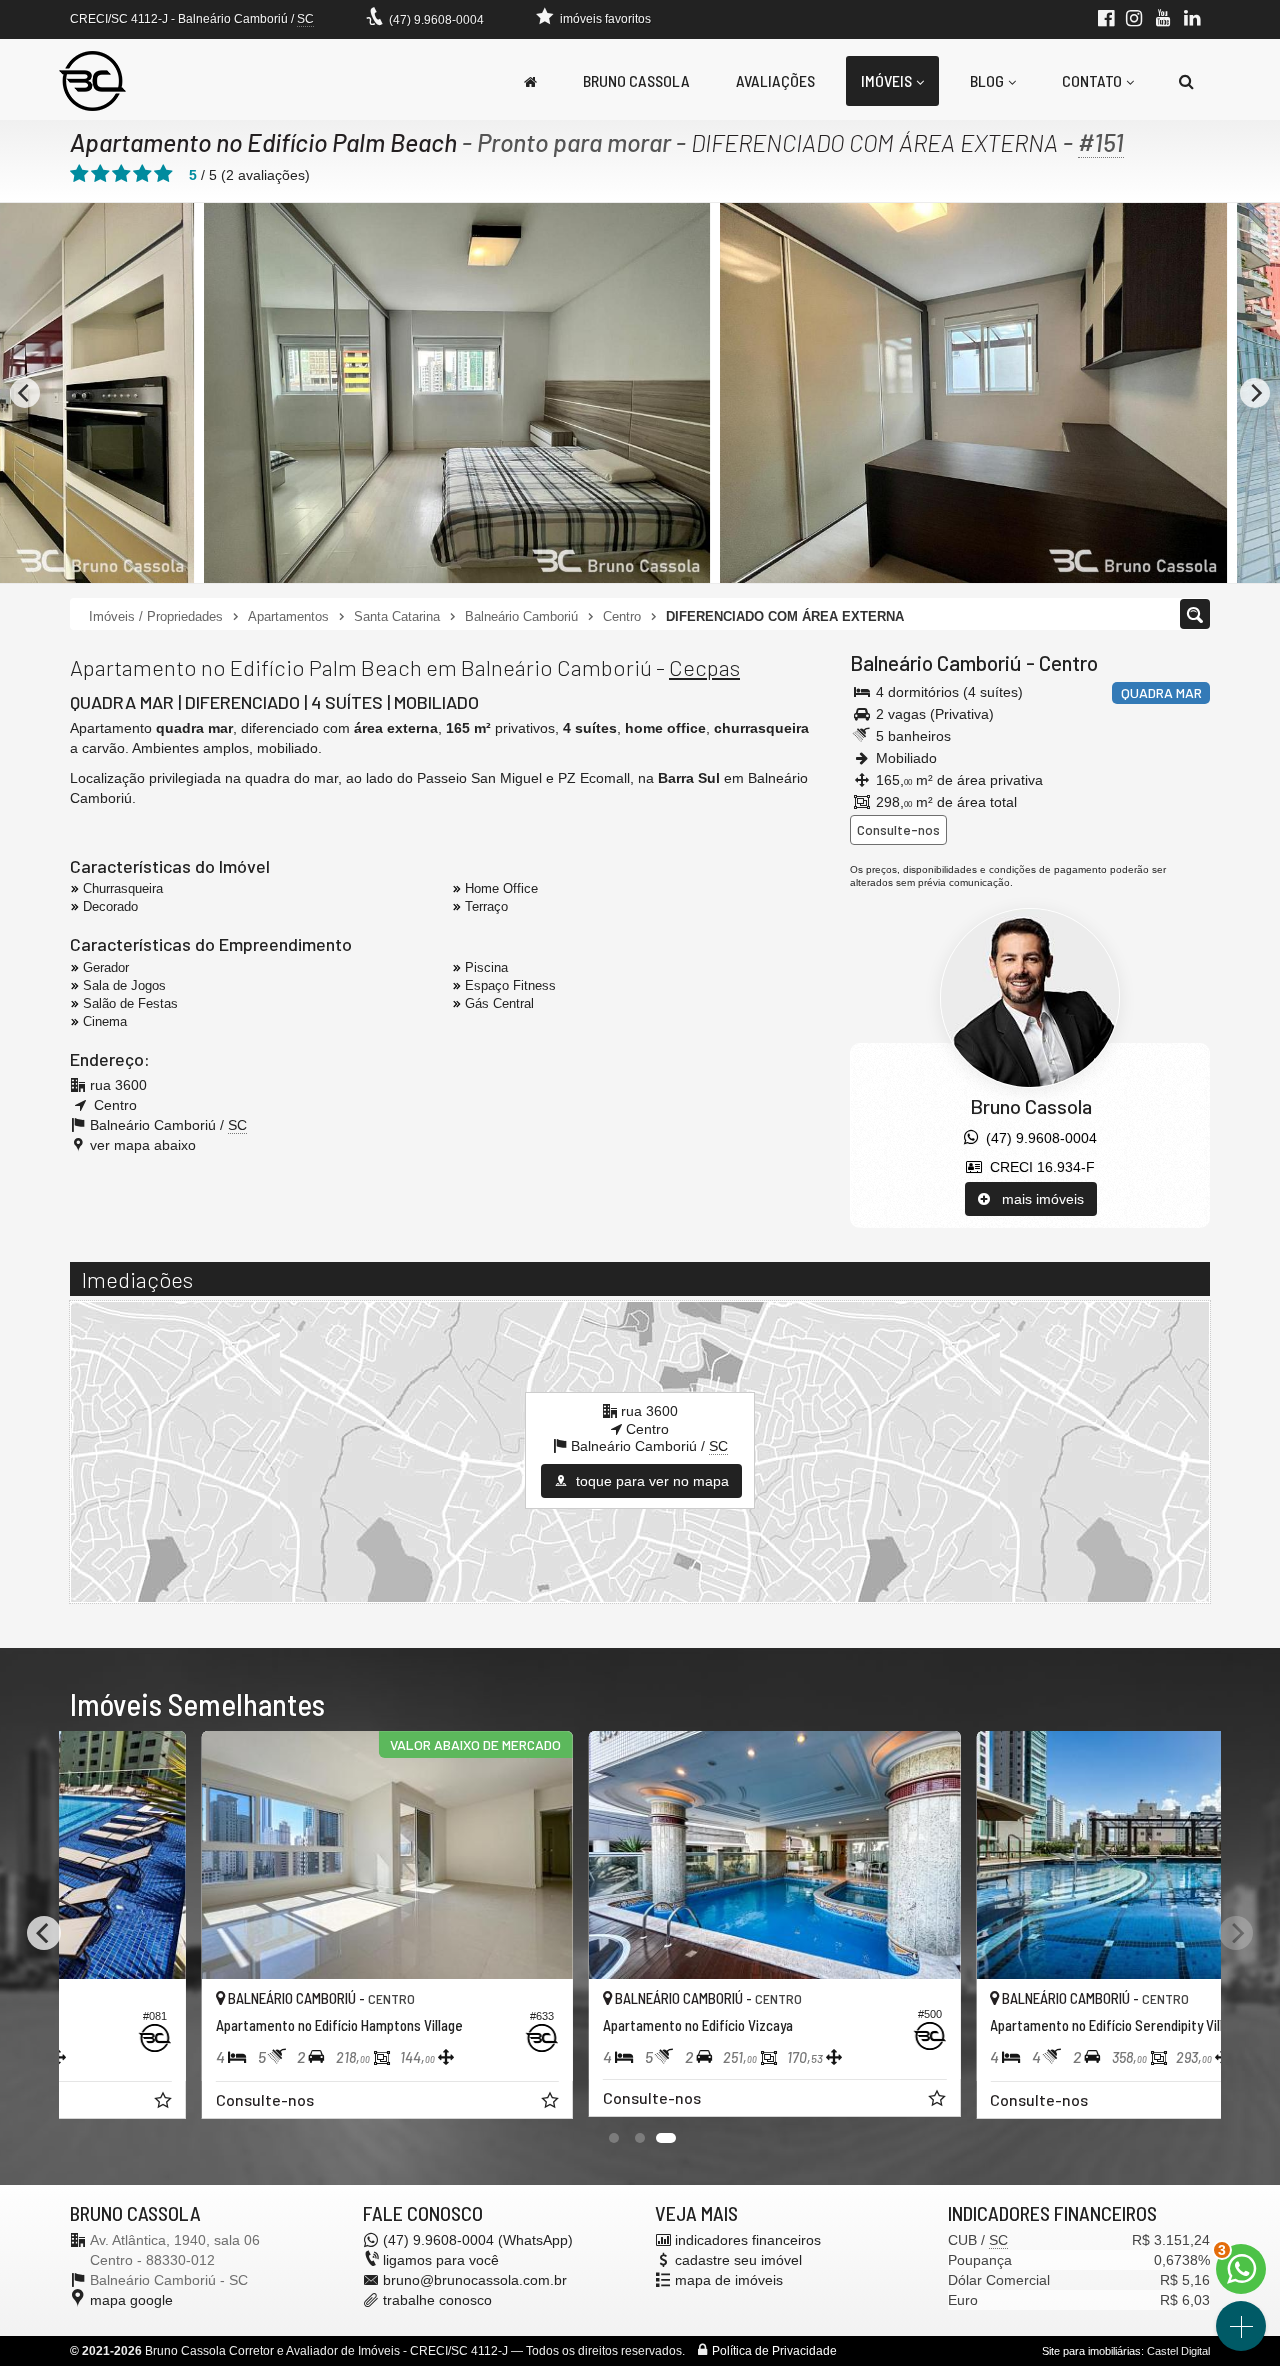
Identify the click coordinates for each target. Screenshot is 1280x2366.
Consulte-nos (898, 829)
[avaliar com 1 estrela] (79, 174)
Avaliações (775, 80)
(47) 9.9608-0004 (436, 20)
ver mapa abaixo (143, 1145)
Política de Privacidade (774, 2351)
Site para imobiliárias (1091, 2351)
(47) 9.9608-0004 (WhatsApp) (478, 2240)
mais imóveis (1037, 1199)
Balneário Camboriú (936, 662)
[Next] (1236, 1933)
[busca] (1186, 81)
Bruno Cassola (636, 80)
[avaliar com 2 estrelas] (100, 174)
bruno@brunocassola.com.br (475, 2280)
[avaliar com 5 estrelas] (163, 174)
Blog (987, 80)
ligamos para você (441, 2260)
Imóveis (886, 80)
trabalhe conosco (437, 2300)
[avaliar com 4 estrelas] (142, 174)
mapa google (131, 2300)
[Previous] (25, 393)
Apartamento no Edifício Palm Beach (263, 142)
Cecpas (704, 667)
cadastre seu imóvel (738, 2260)
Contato (1092, 80)
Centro (1068, 662)
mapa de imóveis (729, 2280)
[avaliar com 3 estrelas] (121, 174)
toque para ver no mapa (650, 1481)
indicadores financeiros (748, 2240)
